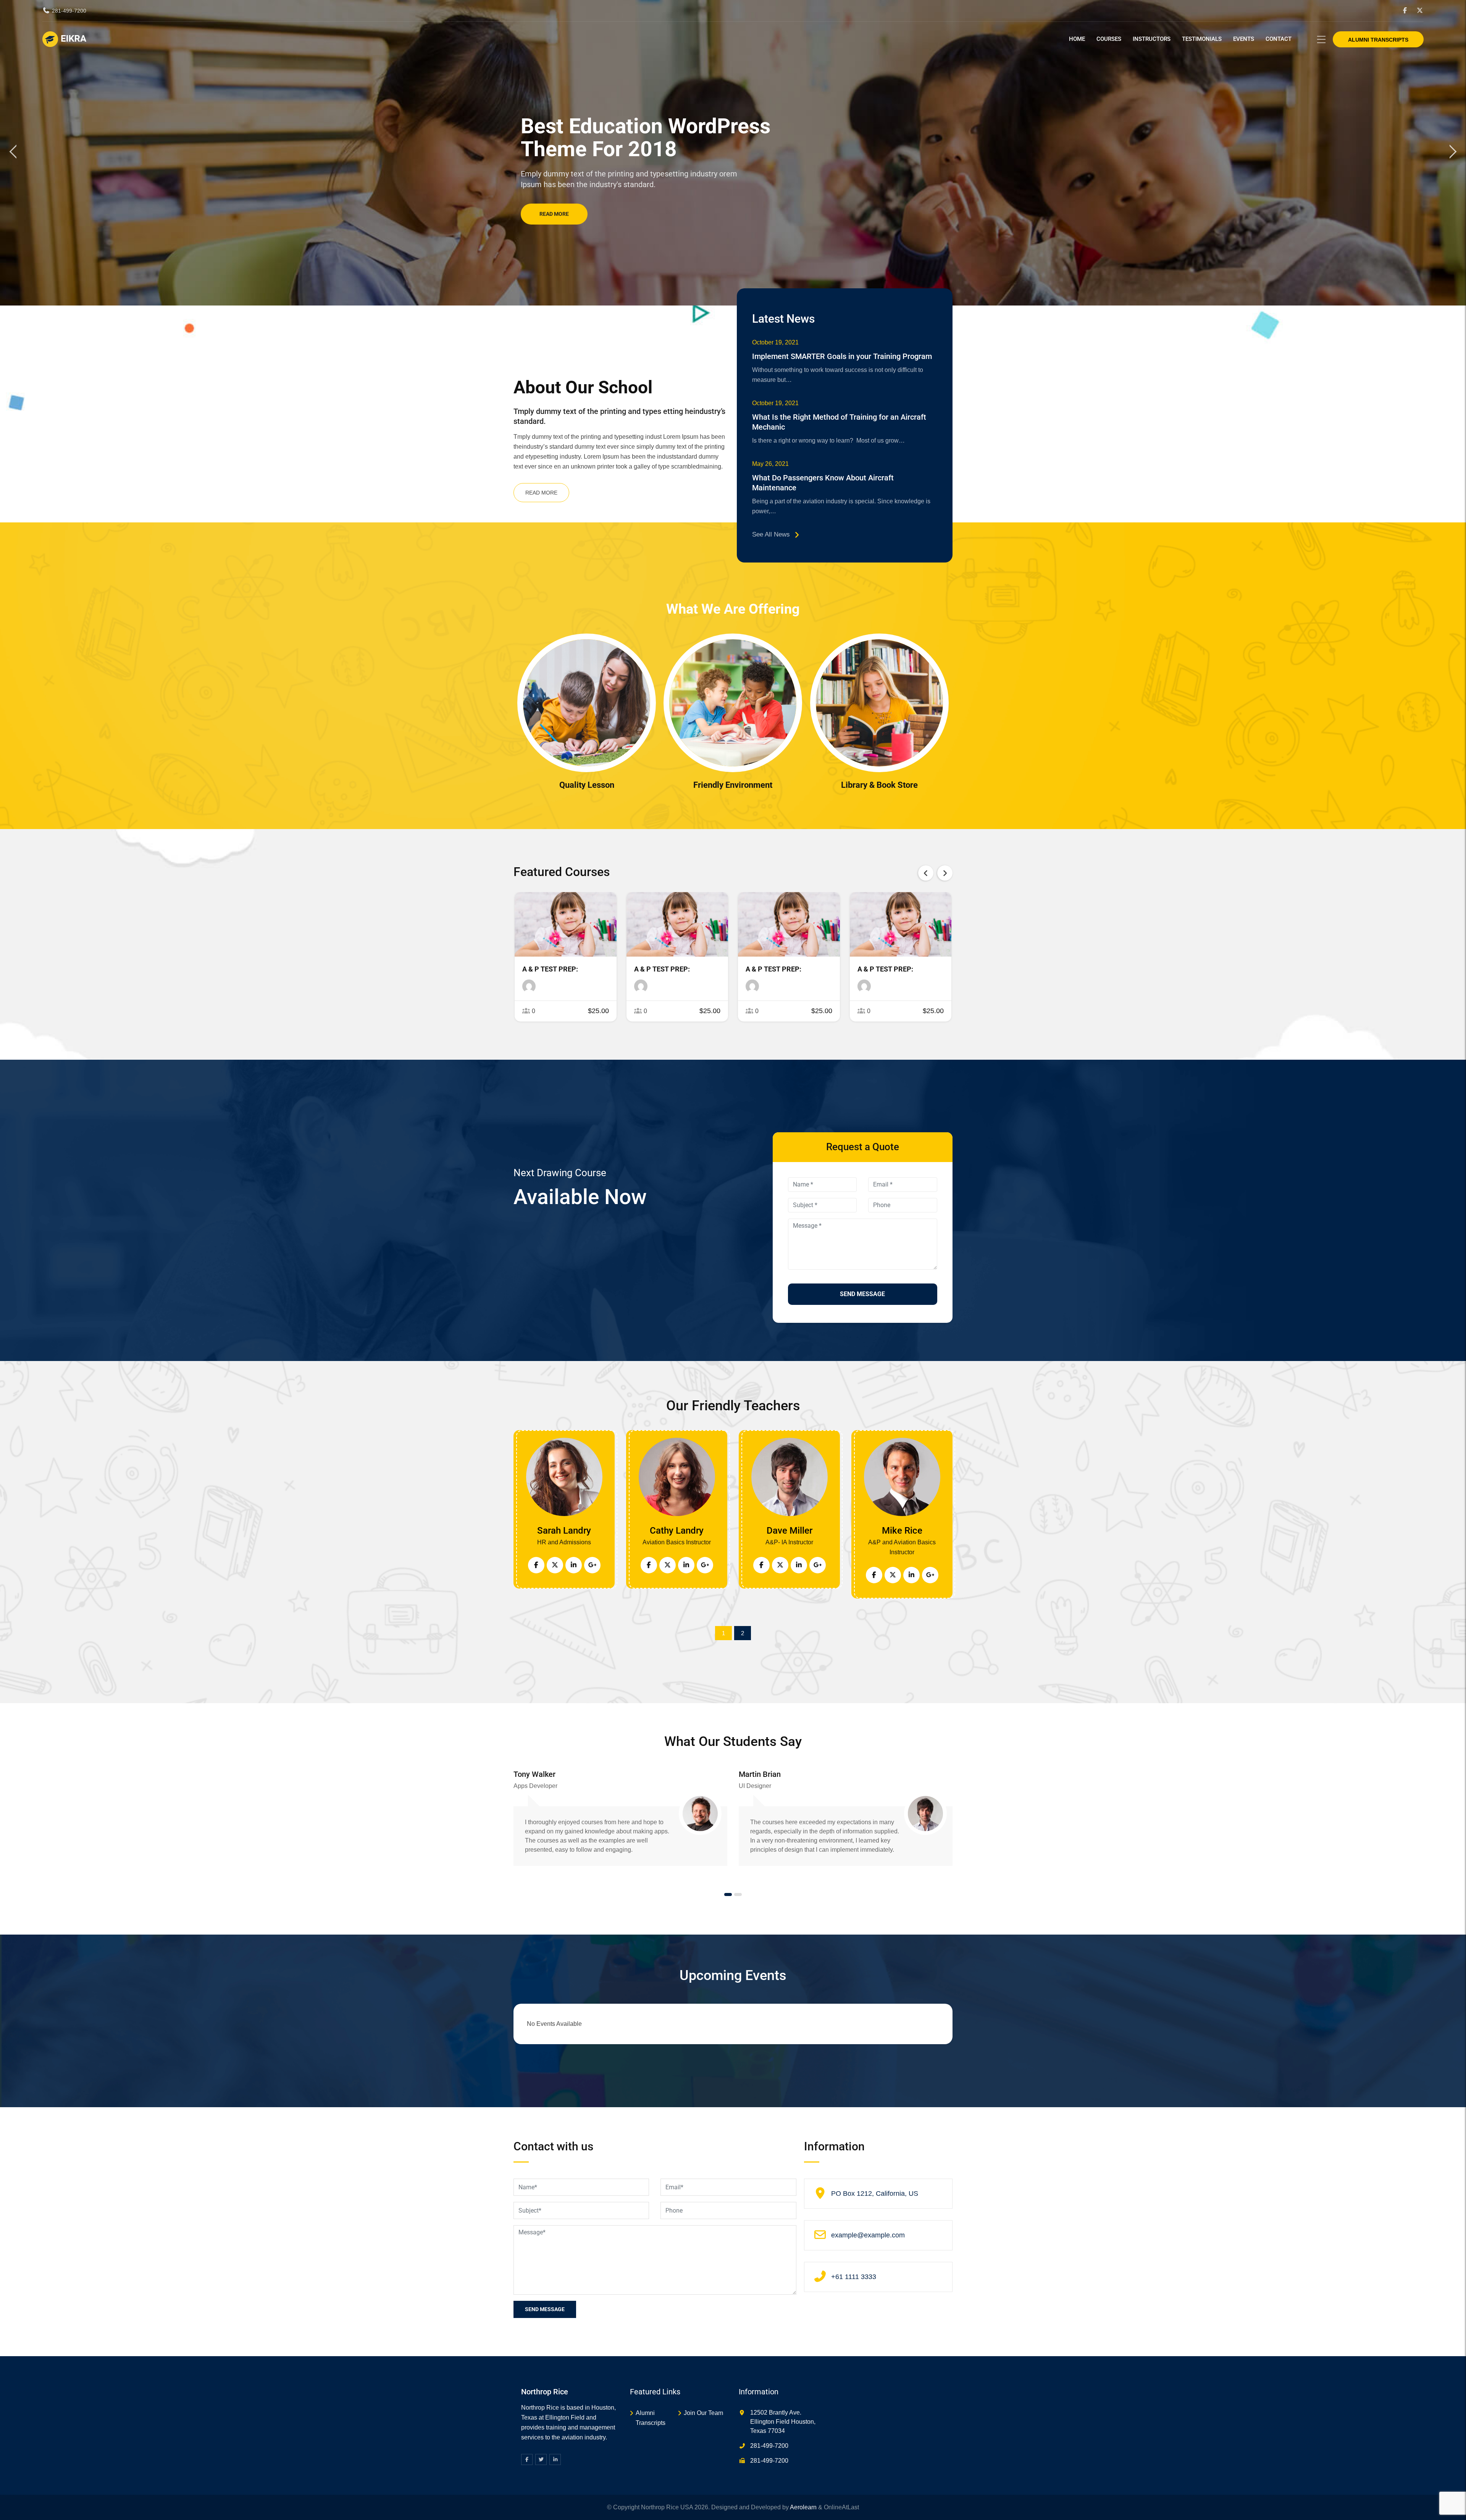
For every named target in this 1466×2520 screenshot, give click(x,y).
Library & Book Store (879, 785)
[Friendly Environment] (733, 703)
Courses (1109, 39)
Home (1077, 39)
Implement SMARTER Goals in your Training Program (842, 356)
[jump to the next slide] (1453, 153)
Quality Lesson (587, 785)
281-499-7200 (69, 11)
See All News (771, 534)
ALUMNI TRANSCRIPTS (1378, 40)
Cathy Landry (677, 1531)
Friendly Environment (733, 785)
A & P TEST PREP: (550, 969)
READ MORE (541, 493)
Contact (1279, 39)
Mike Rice (902, 1531)
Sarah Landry (564, 1531)
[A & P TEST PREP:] (565, 924)
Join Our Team (703, 2413)
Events (1244, 39)
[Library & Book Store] (879, 703)
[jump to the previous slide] (13, 153)
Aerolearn (803, 2507)
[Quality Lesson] (587, 703)
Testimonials (1202, 39)
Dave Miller (790, 1531)
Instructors (1152, 39)
